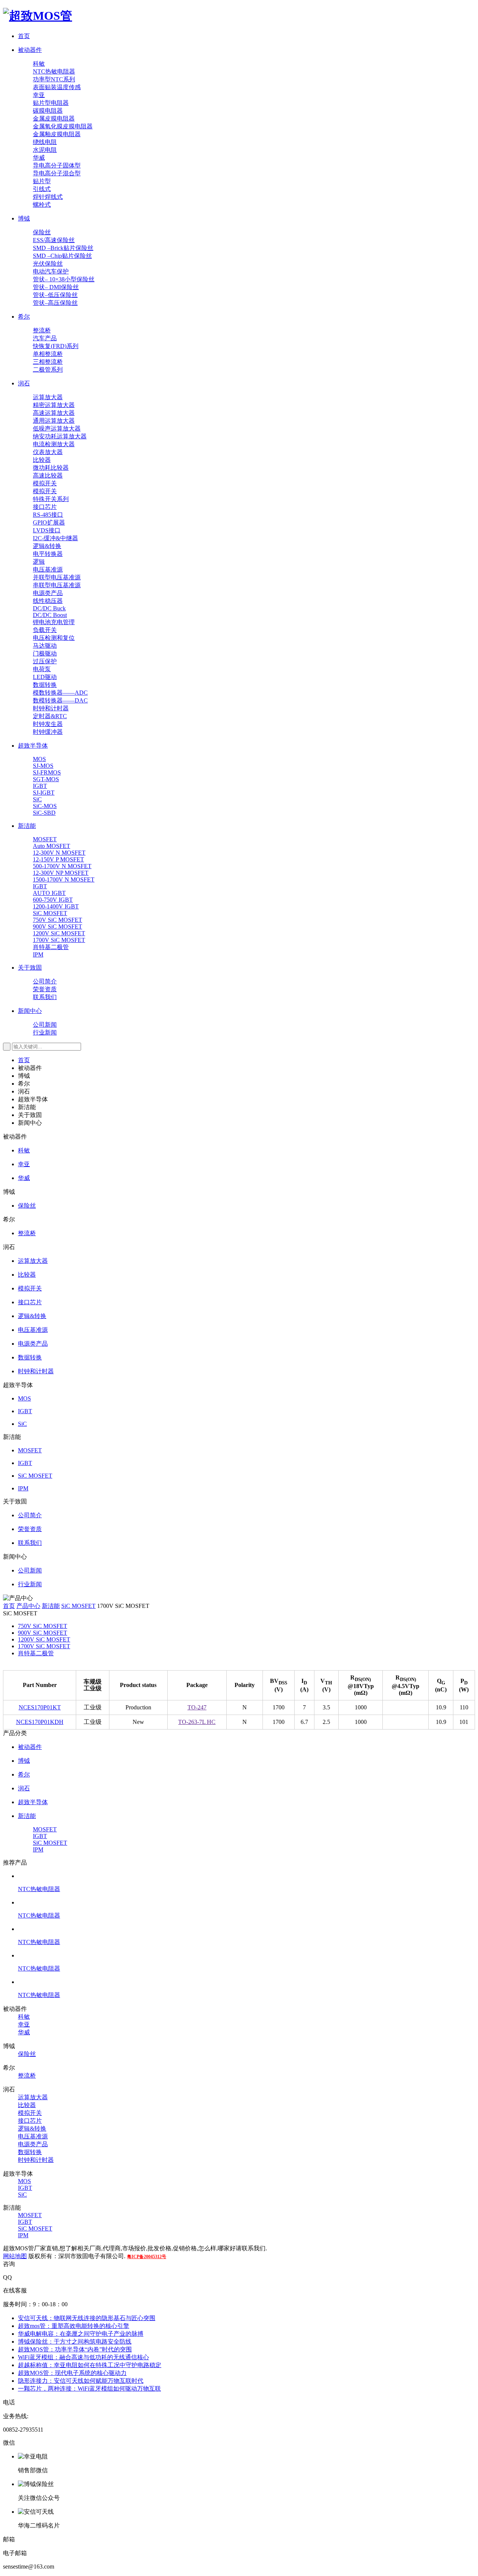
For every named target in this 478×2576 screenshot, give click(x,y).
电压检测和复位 (54, 638)
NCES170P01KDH (40, 1722)
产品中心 (28, 1606)
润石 (24, 383)
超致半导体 (33, 746)
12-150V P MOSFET (58, 859)
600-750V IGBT (53, 900)
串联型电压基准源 (57, 585)
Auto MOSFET (52, 846)
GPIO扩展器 (49, 522)
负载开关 (45, 630)
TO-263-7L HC (197, 1722)
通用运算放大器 (54, 421)
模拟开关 (45, 483)
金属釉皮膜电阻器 (57, 134)
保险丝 (42, 232)
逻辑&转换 (47, 546)
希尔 (24, 317)
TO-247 (197, 1707)
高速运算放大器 (54, 413)
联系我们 (45, 997)
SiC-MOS (45, 806)
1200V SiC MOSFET (59, 933)
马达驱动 (45, 646)
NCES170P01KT (40, 1707)
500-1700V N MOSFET (62, 866)
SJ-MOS (43, 766)
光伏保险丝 (48, 264)
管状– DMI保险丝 (56, 287)
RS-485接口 (48, 515)
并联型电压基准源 (57, 577)
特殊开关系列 (51, 499)
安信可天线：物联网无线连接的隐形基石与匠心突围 (87, 2318)
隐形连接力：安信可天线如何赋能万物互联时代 (81, 2381)
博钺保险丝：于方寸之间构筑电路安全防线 (75, 2342)
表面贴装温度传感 (57, 87)
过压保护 (45, 661)
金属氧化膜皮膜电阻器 (63, 126)
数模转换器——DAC (60, 700)
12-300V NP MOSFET (61, 873)
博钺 (24, 218)
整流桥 (42, 330)
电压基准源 (48, 569)
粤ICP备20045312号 (147, 2257)
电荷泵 (42, 669)
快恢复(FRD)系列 (56, 346)
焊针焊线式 (48, 197)
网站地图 (15, 2256)
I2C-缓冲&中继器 (55, 538)
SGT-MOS (46, 779)
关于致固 (30, 968)
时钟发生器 (48, 724)
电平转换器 (48, 554)
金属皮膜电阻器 (54, 118)
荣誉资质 (45, 989)
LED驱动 (45, 677)
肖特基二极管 (51, 947)
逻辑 (39, 562)
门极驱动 (45, 653)
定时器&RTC (50, 716)
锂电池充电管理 (54, 622)
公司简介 (45, 981)
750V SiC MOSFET (58, 920)
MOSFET (45, 839)
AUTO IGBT (49, 893)
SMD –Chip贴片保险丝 (62, 256)
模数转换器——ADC (60, 693)
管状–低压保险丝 (55, 295)
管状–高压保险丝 (55, 303)
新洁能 (27, 826)
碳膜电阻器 (48, 111)
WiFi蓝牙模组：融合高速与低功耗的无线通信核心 (83, 2357)
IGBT (40, 786)
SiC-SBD (44, 813)
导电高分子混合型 (57, 173)
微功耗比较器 (51, 468)
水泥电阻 (45, 150)
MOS (39, 759)
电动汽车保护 (51, 271)
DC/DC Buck (49, 608)
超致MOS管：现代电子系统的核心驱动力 (72, 2373)
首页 (24, 36)
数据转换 (45, 685)
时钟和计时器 (51, 708)
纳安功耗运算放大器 (60, 436)
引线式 (42, 189)
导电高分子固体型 (57, 165)
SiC (37, 799)
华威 (39, 158)
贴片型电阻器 (51, 103)
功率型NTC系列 (54, 79)
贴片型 (42, 181)
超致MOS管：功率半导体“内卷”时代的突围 (75, 2349)
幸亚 (39, 95)
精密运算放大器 (54, 405)
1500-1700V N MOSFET (64, 879)
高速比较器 (48, 475)
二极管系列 (48, 370)
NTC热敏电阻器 (54, 71)
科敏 (39, 64)
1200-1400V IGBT (56, 906)
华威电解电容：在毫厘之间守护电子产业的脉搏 (81, 2334)
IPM (38, 954)
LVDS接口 (47, 530)
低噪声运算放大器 (57, 428)
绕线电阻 (45, 142)
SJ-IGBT (44, 793)
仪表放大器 (48, 452)
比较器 (42, 460)
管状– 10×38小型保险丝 (64, 279)
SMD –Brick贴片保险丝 (63, 248)
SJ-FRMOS (47, 772)
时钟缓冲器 (48, 732)
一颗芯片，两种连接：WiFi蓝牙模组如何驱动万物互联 (89, 2389)
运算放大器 (48, 397)
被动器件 (30, 50)
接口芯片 (45, 507)
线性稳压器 (48, 601)
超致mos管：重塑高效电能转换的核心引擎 (74, 2326)
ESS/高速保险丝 (54, 240)
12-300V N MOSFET (59, 853)
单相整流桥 (48, 354)
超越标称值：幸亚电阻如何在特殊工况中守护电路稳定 (90, 2365)
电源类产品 (48, 593)
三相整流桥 (48, 362)
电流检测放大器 (54, 444)
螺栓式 (42, 205)
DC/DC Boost (50, 615)
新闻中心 (30, 1011)
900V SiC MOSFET (58, 927)
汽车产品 (45, 338)
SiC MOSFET (50, 913)
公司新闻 (45, 1025)
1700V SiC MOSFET (59, 940)
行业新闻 (45, 1032)
